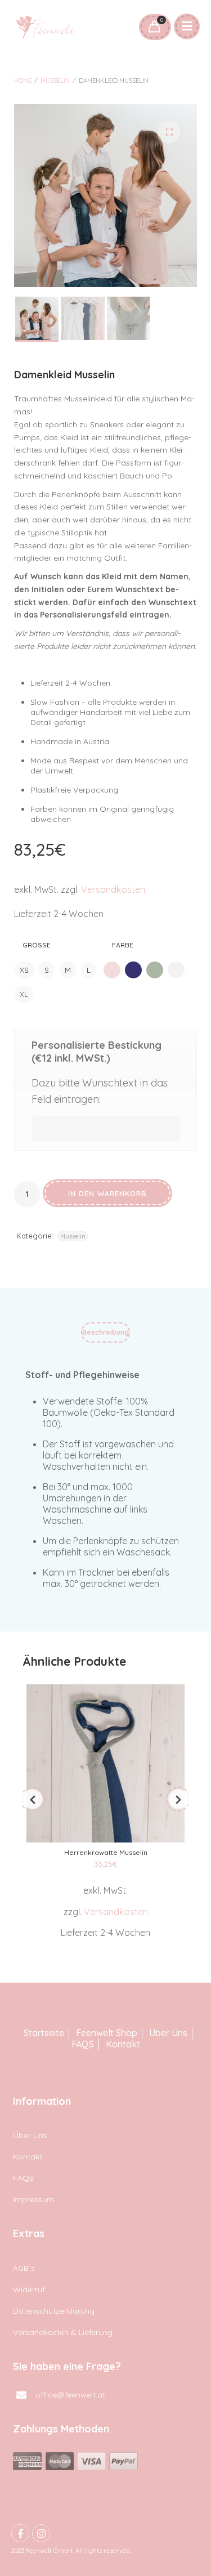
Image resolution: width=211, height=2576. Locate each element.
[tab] (105, 1335)
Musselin (55, 80)
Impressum (33, 2199)
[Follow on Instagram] (41, 2533)
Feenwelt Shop (107, 2033)
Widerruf (29, 2289)
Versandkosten (113, 889)
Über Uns (168, 2033)
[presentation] (33, 1799)
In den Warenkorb (107, 1193)
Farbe (123, 945)
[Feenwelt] (46, 27)
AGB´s (24, 2268)
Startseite (44, 2033)
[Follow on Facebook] (20, 2533)
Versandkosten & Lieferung (63, 2332)
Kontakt (123, 2044)
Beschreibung (105, 1332)
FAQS (83, 2044)
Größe (37, 945)
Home (23, 80)
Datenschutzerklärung (54, 2311)
